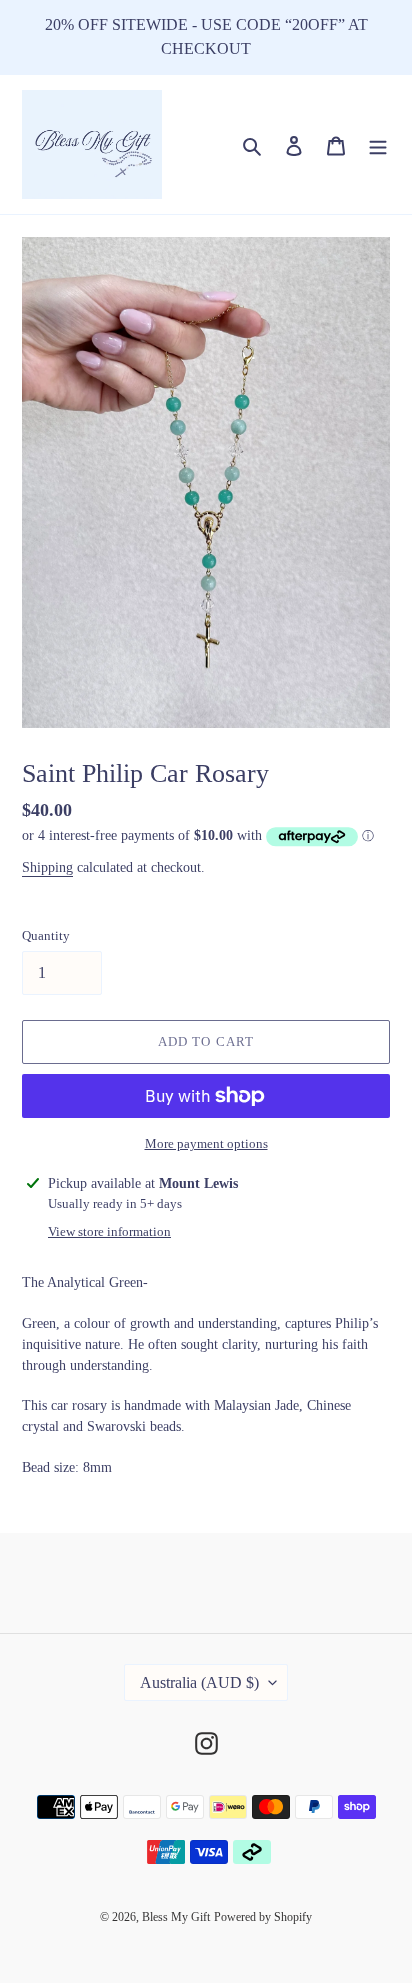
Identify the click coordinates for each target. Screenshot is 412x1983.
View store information (109, 1231)
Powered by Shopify (263, 1917)
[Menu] (378, 144)
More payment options (206, 1143)
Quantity (46, 935)
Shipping (47, 867)
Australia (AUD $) (199, 1682)
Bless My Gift (176, 1917)
